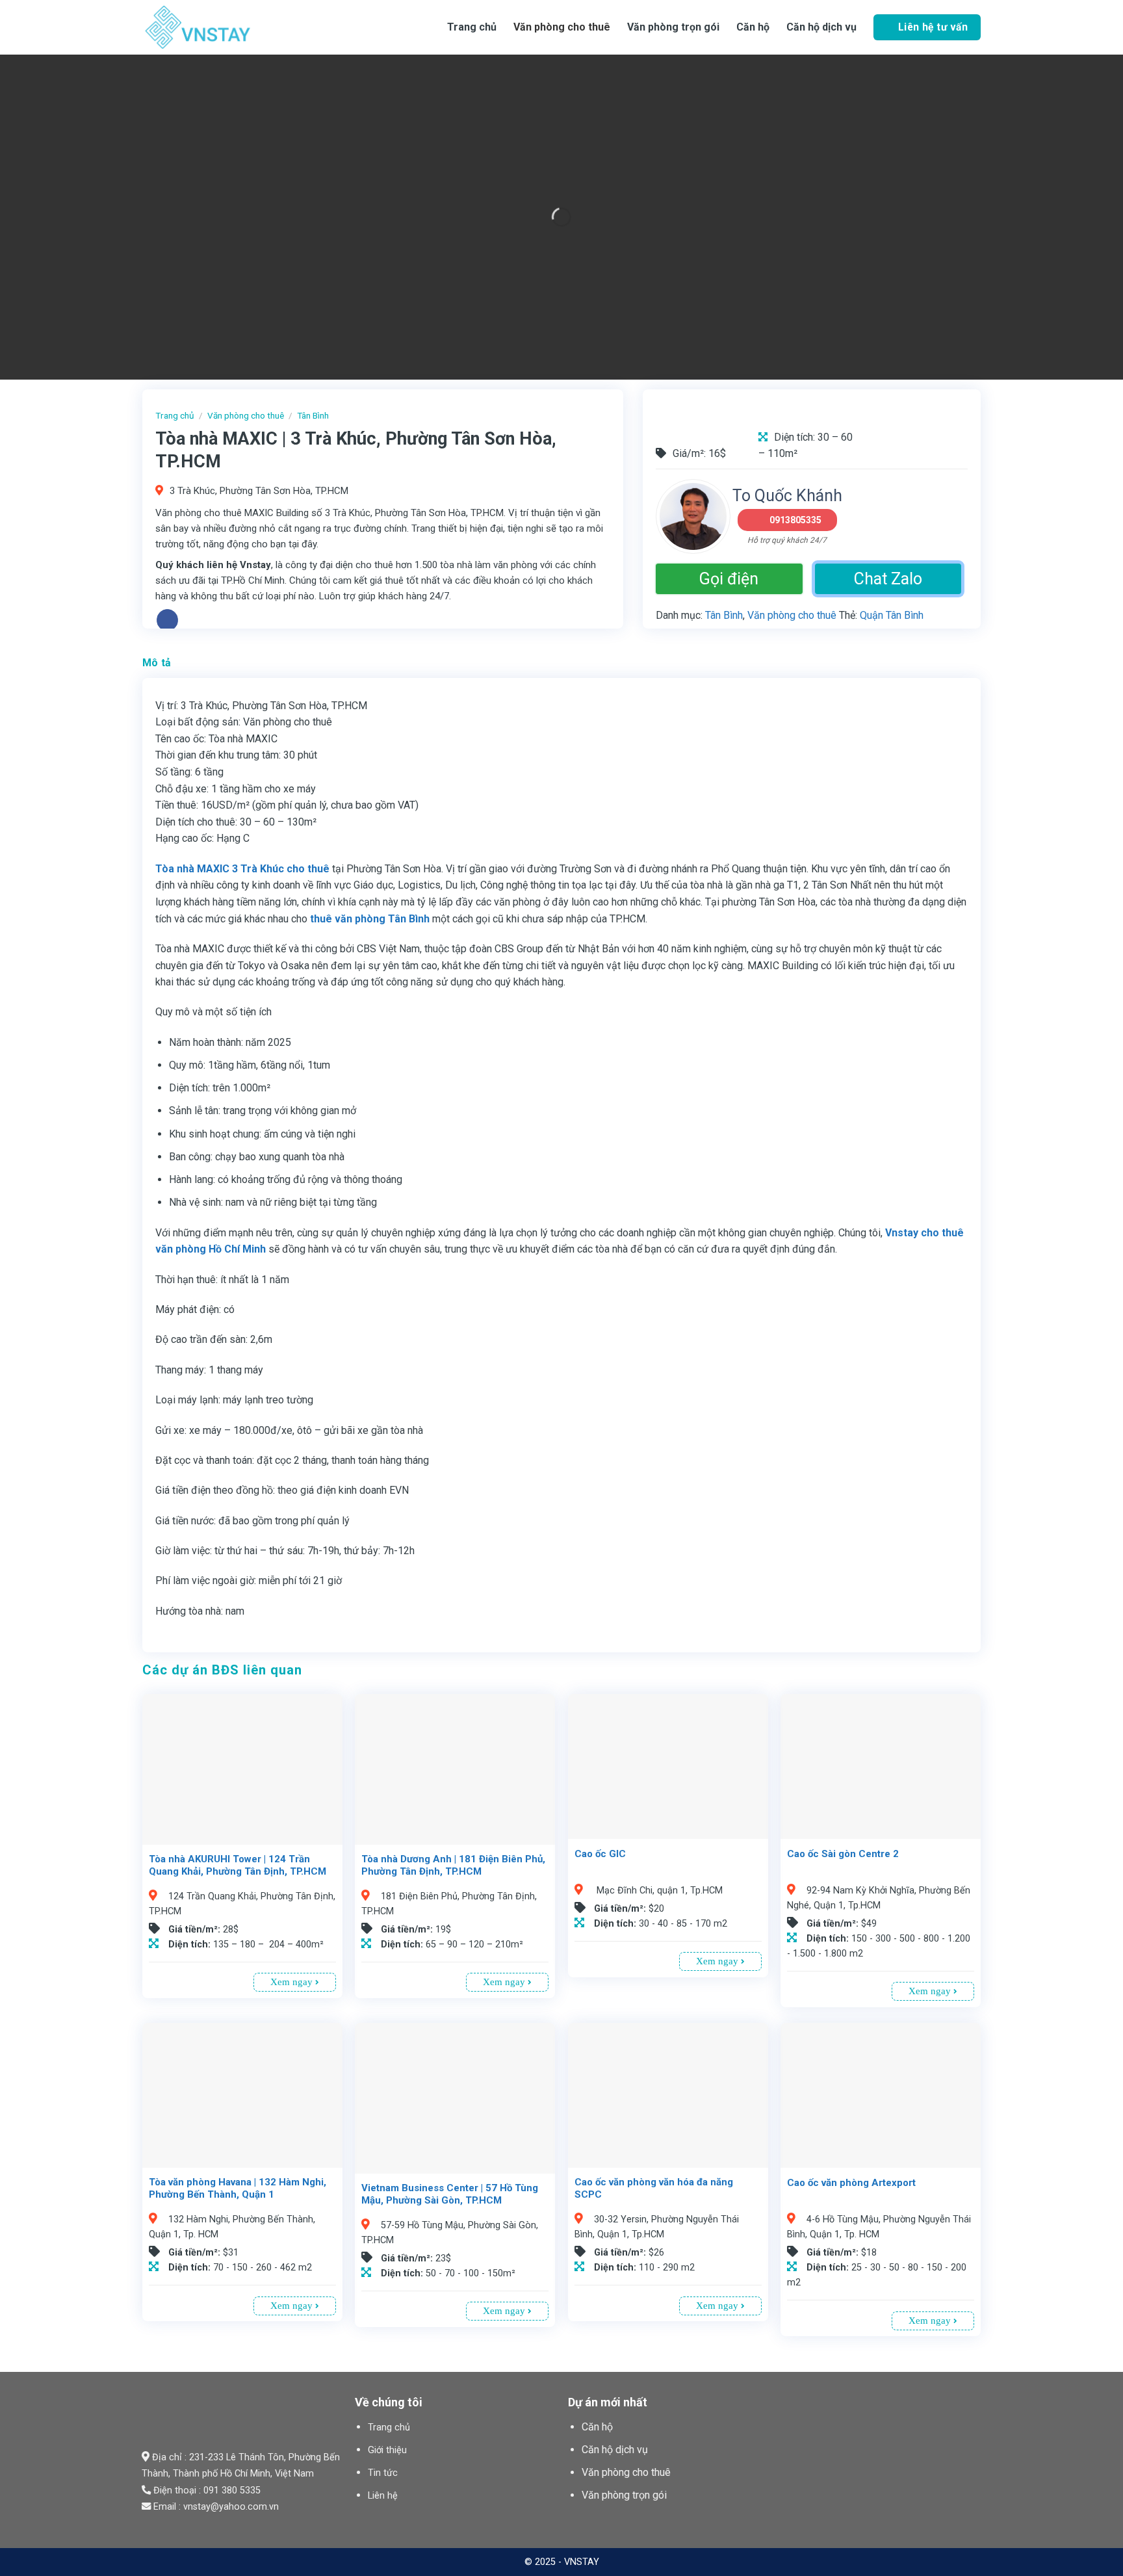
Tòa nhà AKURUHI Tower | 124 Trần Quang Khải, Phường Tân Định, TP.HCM (238, 1866)
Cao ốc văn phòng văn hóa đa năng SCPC (654, 2189)
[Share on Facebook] (167, 620)
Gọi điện (729, 579)
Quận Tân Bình (892, 615)
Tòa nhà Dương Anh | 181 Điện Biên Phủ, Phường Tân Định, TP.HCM (453, 1866)
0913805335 (795, 520)
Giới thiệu (387, 2450)
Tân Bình (313, 415)
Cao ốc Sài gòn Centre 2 (843, 1854)
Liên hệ (383, 2496)
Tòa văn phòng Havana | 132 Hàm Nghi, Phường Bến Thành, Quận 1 (238, 2189)
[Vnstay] (246, 27)
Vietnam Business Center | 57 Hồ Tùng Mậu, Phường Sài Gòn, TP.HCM (450, 2194)
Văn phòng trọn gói (673, 27)
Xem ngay (293, 1982)
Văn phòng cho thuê (562, 27)
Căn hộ (753, 27)
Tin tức (383, 2473)
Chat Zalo (888, 579)
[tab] (157, 663)
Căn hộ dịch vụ (821, 27)
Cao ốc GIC (600, 1854)
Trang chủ (472, 27)
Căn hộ (597, 2427)
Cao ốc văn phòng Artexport (851, 2183)
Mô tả (157, 663)
